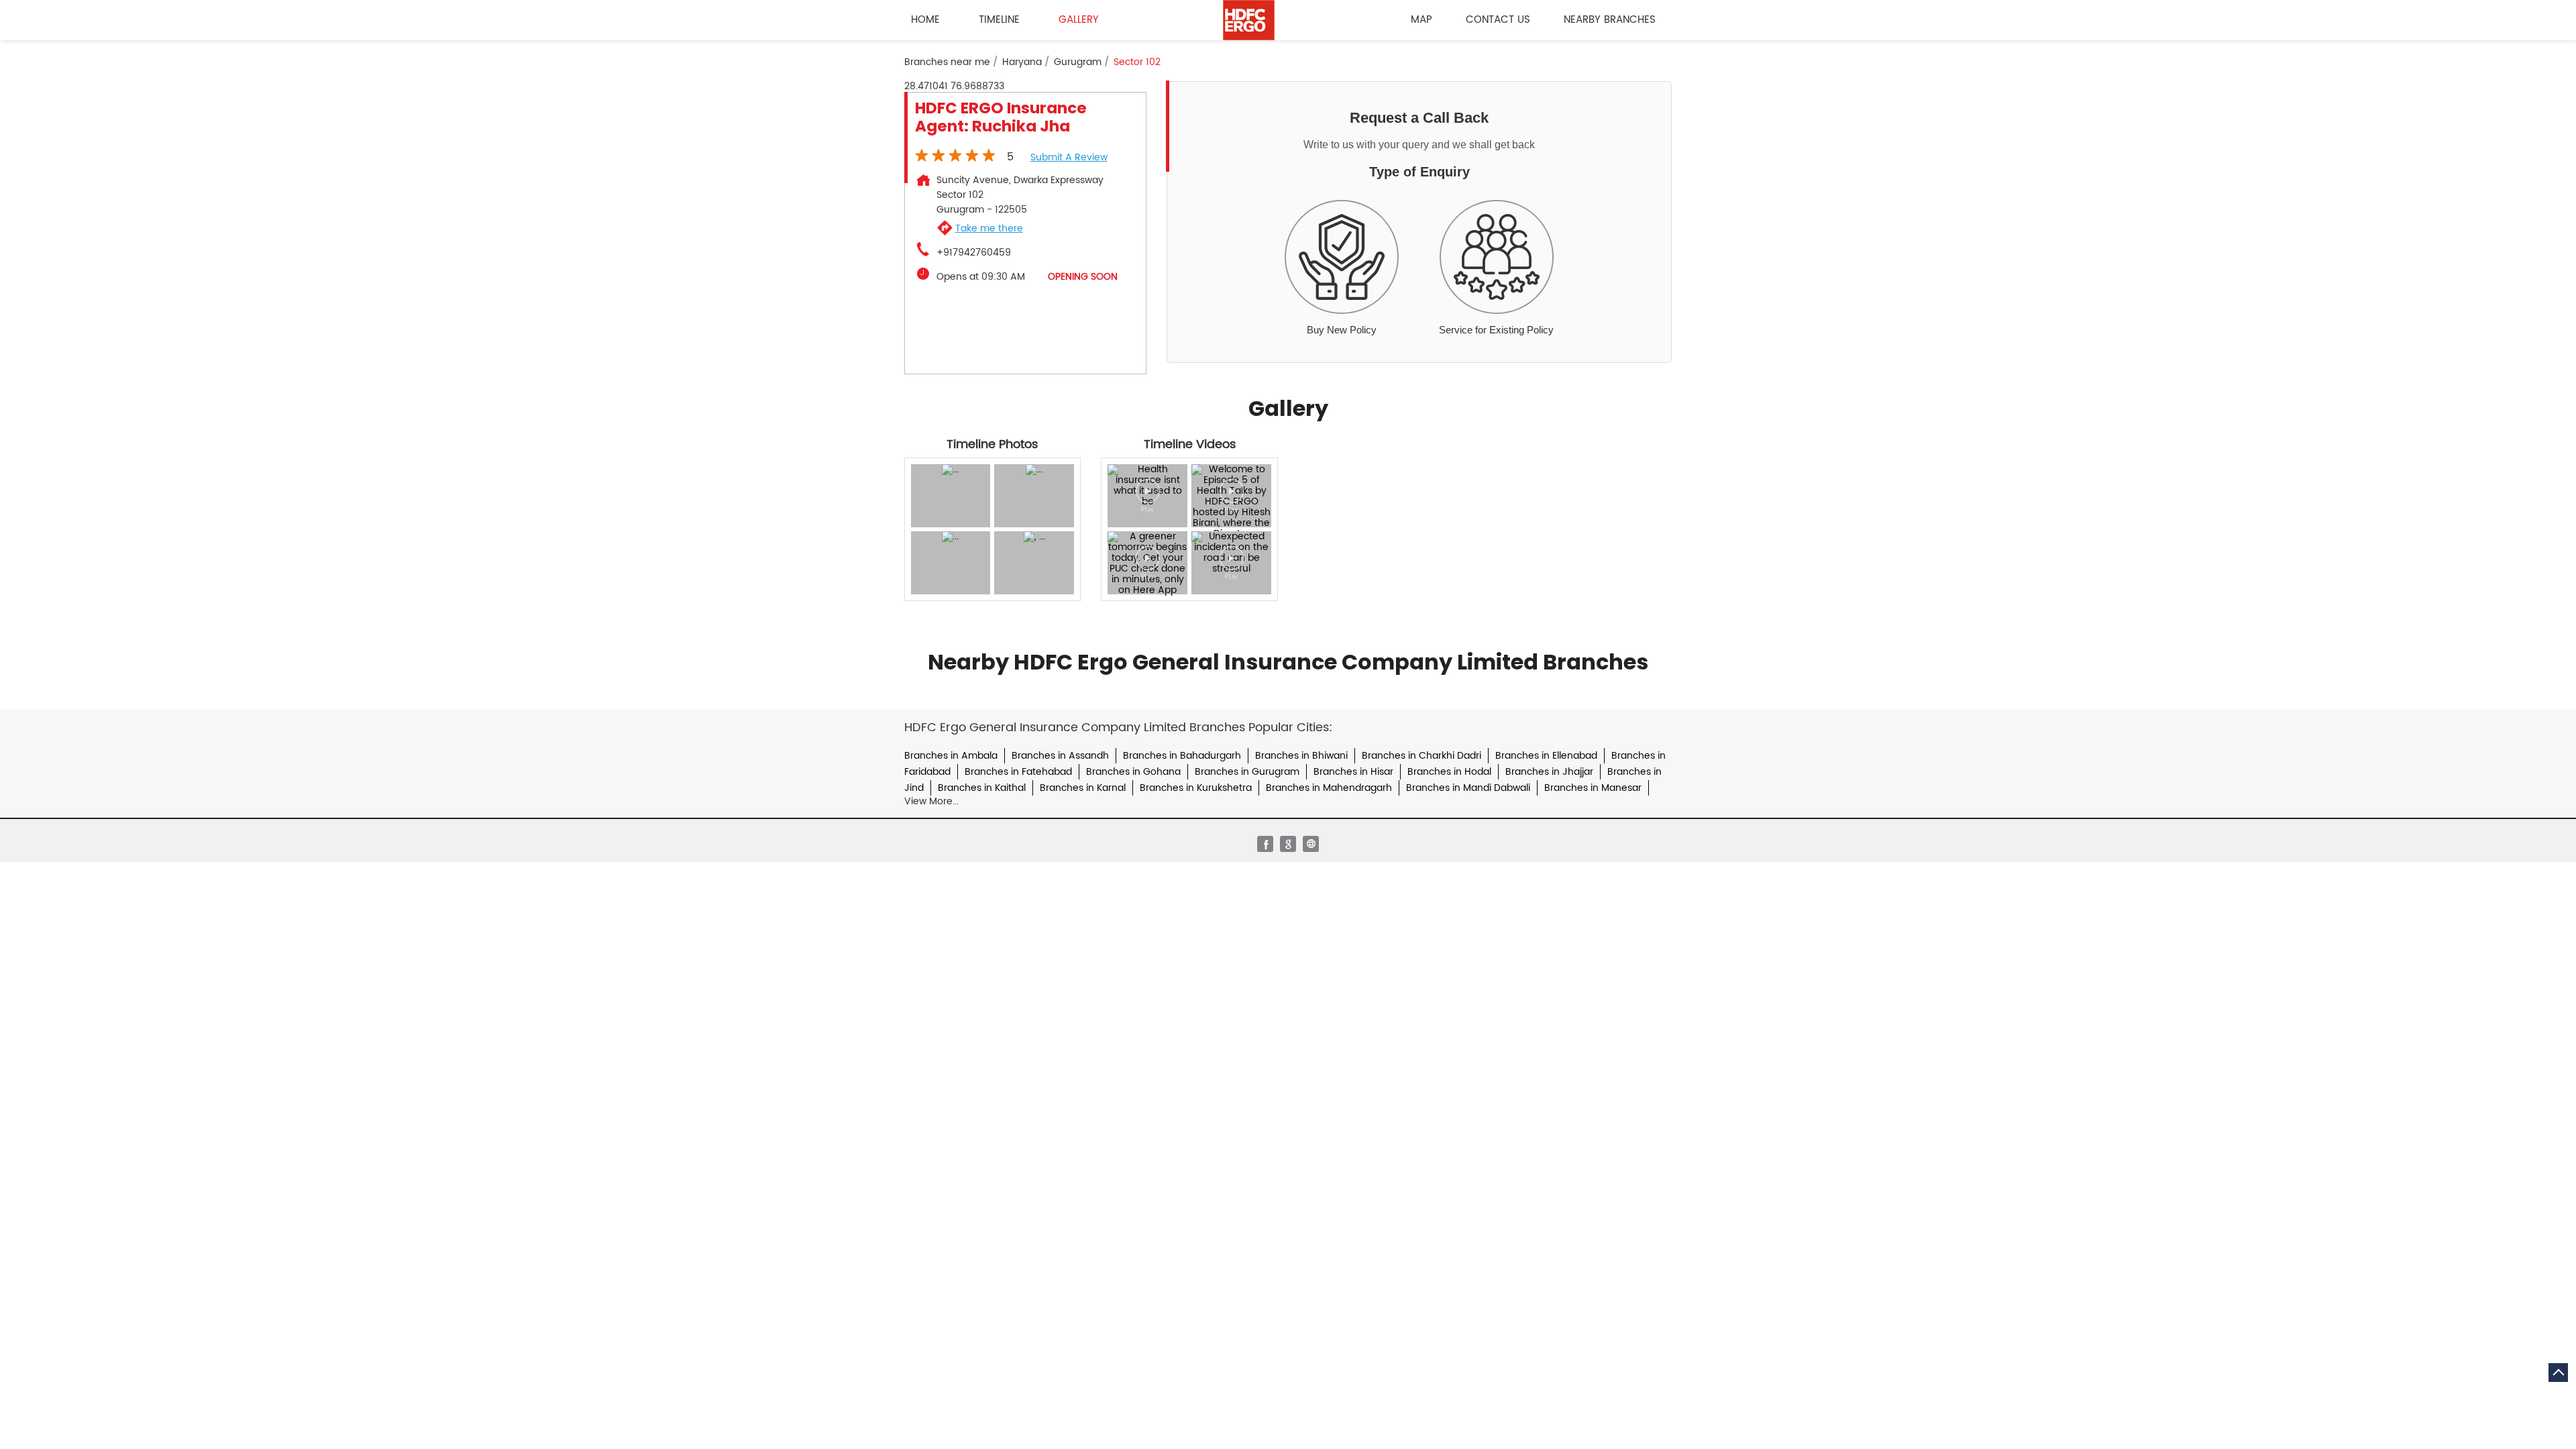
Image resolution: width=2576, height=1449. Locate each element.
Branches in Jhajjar (1549, 772)
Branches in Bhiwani (1301, 756)
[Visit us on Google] (1288, 844)
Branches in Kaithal (982, 788)
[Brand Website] (1311, 844)
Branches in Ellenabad (1546, 756)
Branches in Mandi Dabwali (1468, 788)
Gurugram (1078, 62)
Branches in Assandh (1060, 756)
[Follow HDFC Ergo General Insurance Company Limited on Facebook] (1265, 844)
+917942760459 (974, 253)
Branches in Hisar (1353, 772)
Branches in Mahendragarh (1329, 788)
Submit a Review (1069, 157)
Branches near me (947, 62)
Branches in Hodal (1449, 772)
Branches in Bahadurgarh (1182, 756)
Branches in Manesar (1593, 788)
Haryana (1022, 62)
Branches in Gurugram (1247, 772)
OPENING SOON (1083, 277)
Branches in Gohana (1133, 772)
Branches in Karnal (1083, 788)
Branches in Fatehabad (1018, 772)
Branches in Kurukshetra (1196, 788)
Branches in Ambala (951, 756)
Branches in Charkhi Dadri (1421, 756)
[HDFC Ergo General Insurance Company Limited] (1249, 20)
